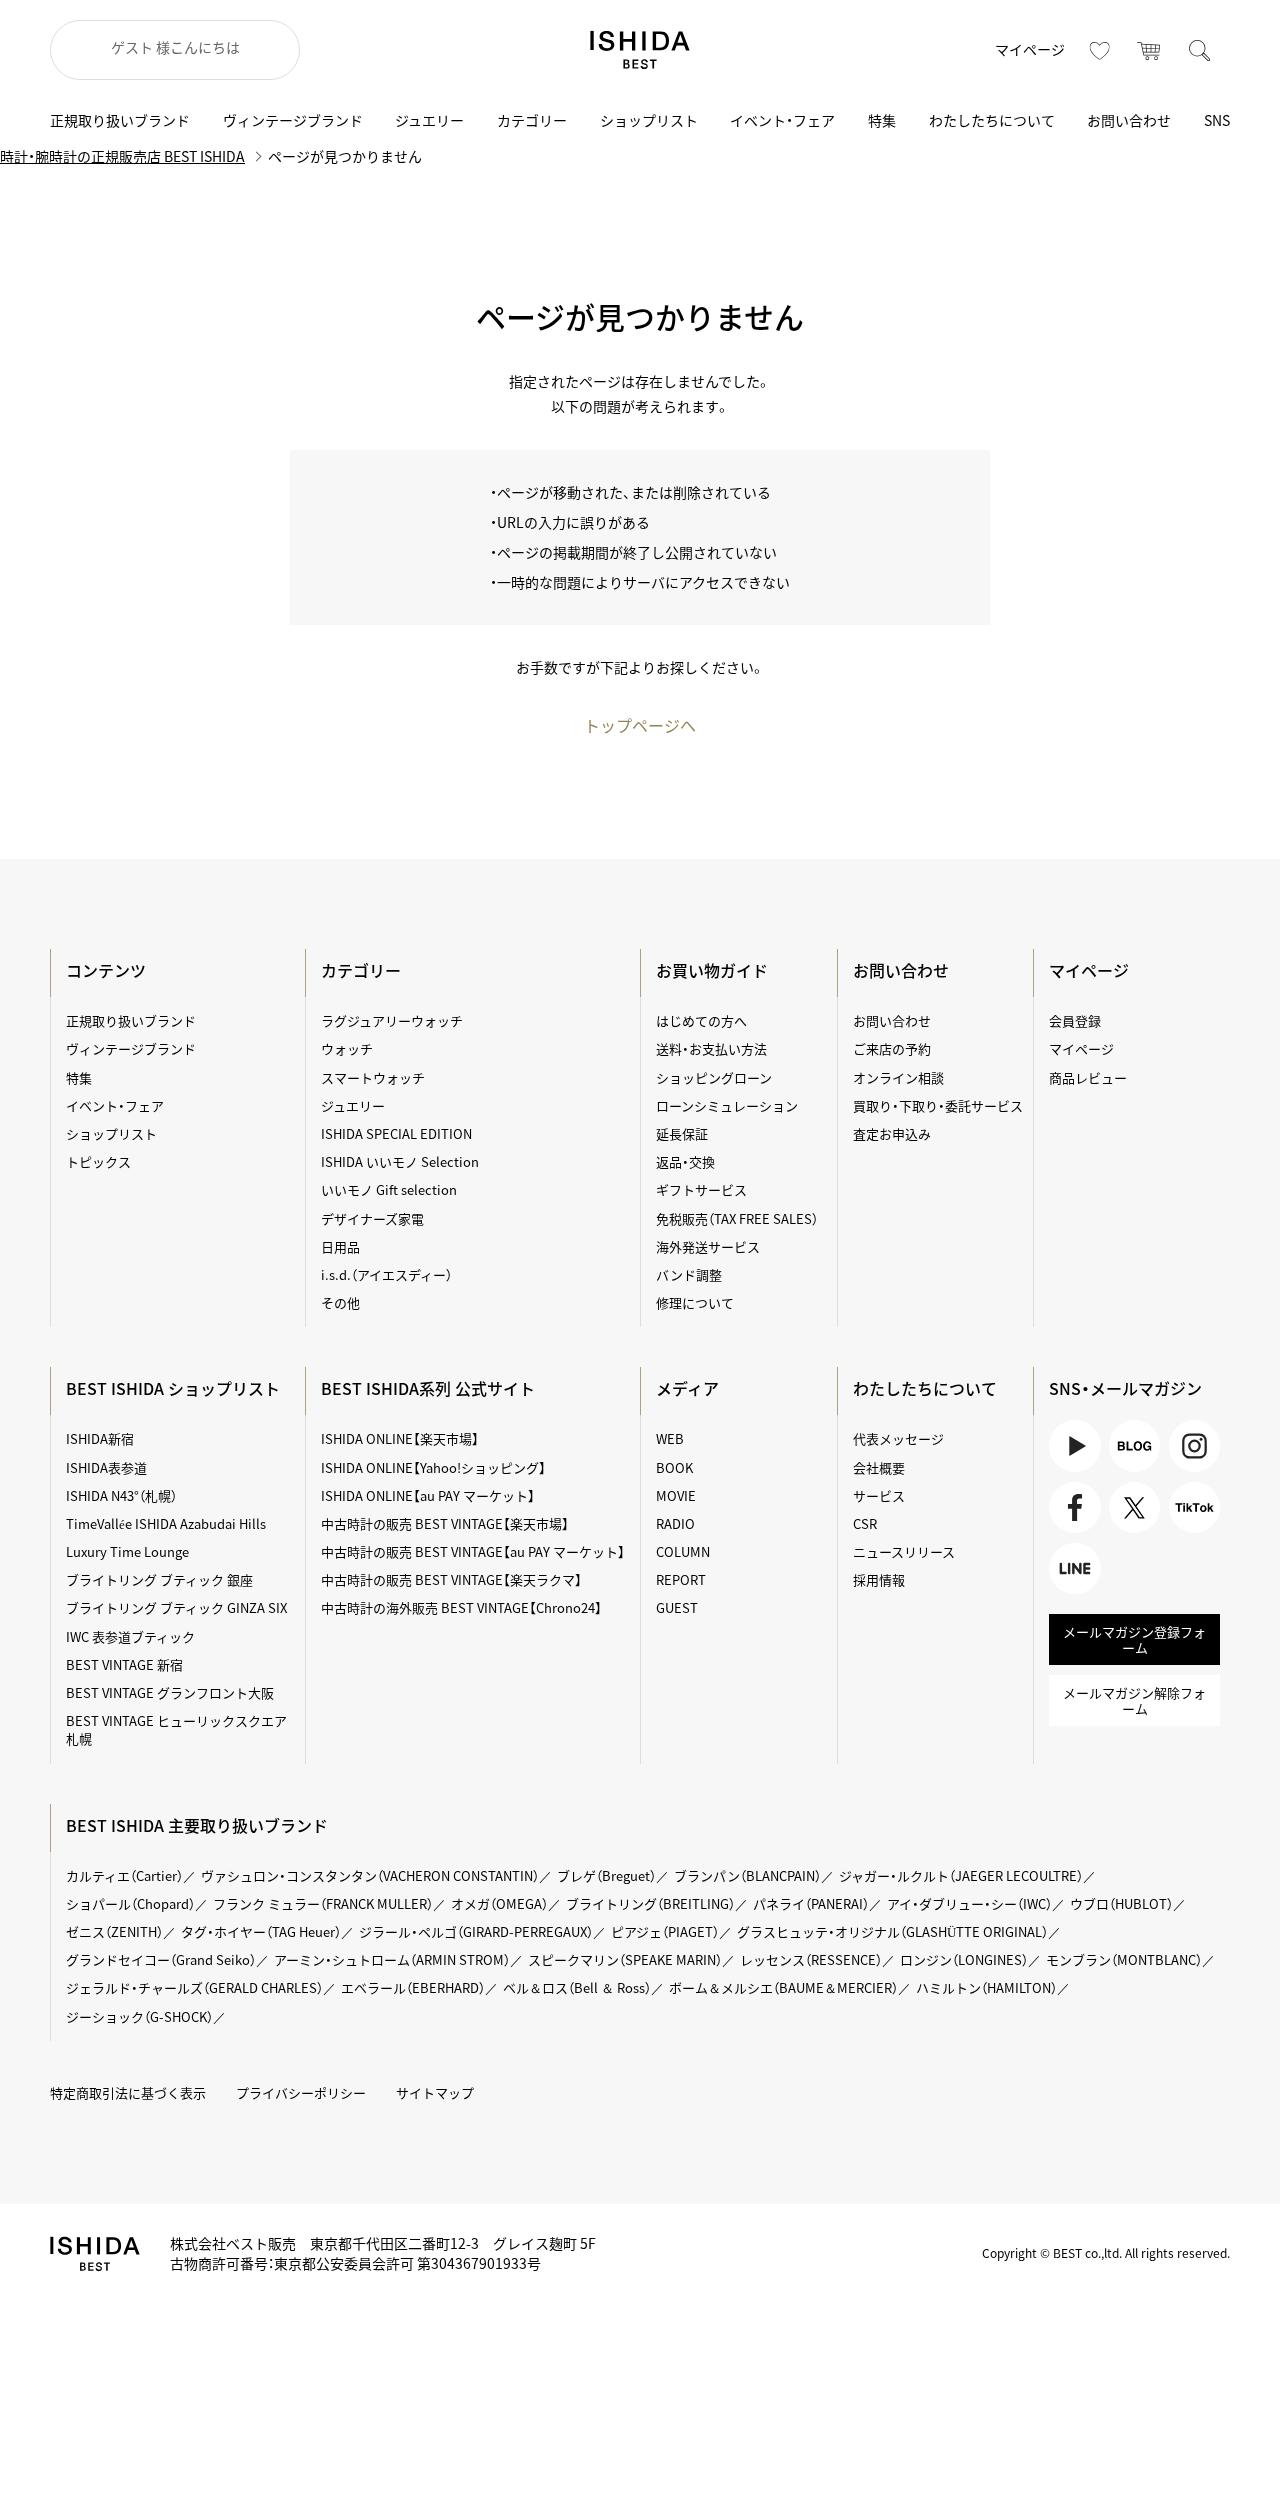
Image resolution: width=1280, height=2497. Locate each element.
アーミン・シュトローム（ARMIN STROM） (392, 1959)
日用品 (340, 1246)
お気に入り (1100, 50)
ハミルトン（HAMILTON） (986, 1987)
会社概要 (879, 1467)
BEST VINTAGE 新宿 (124, 1664)
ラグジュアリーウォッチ (392, 1020)
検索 (1200, 50)
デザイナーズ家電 (372, 1218)
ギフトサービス (701, 1189)
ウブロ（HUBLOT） (1121, 1903)
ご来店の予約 (892, 1048)
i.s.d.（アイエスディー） (386, 1274)
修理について (695, 1302)
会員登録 (1075, 1020)
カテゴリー (532, 120)
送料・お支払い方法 (711, 1048)
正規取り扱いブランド (120, 120)
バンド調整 (689, 1274)
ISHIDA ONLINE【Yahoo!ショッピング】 (433, 1467)
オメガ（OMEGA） (499, 1903)
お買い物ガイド (712, 970)
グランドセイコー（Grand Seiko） (161, 1959)
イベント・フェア (782, 120)
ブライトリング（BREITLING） (650, 1903)
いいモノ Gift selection (389, 1189)
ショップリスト (649, 120)
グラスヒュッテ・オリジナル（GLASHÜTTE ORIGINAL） (892, 1931)
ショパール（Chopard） (130, 1903)
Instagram (1194, 1445)
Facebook (1071, 1532)
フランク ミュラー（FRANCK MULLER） (323, 1903)
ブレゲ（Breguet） (606, 1875)
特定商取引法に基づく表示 (128, 2092)
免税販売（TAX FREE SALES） (737, 1218)
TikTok (1189, 1532)
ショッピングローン (714, 1077)
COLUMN (683, 1551)
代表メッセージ (898, 1438)
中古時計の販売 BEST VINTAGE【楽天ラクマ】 (451, 1579)
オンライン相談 (898, 1077)
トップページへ (640, 725)
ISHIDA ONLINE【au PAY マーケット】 (428, 1495)
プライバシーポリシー (301, 2092)
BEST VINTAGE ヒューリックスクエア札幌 (176, 1729)
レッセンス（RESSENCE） (811, 1959)
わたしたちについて (992, 120)
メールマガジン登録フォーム (1134, 1639)
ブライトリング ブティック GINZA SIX (176, 1607)
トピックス (98, 1161)
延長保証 (682, 1133)
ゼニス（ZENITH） (114, 1931)
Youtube (1074, 1445)
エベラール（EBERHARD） (413, 1987)
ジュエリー (429, 120)
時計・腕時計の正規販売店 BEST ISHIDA (122, 156)
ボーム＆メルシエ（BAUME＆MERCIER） (783, 1987)
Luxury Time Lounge (127, 1551)
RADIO (675, 1523)
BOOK (674, 1467)
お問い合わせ (1129, 120)
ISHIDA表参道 (106, 1467)
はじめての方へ (701, 1020)
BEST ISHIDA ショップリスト (173, 1388)
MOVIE (676, 1495)
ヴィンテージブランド (293, 120)
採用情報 (879, 1579)
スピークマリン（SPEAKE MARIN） (625, 1959)
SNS (1217, 120)
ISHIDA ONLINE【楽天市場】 (400, 1438)
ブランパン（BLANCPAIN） (747, 1875)
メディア (687, 1388)
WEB (670, 1438)
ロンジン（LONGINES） (964, 1959)
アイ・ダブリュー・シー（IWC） (969, 1903)
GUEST (677, 1607)
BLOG (1134, 1445)
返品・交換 (685, 1161)
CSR (865, 1523)
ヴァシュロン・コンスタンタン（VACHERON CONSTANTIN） (370, 1875)
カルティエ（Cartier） (124, 1875)
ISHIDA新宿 (100, 1438)
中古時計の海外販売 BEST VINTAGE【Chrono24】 (461, 1607)
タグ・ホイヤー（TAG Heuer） (261, 1931)
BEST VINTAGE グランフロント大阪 (170, 1692)
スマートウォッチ (373, 1077)
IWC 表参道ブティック (130, 1636)
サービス (879, 1495)
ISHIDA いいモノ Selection (400, 1161)
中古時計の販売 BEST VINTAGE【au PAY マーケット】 (473, 1551)
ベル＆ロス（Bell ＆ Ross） (577, 1987)
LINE (1063, 1593)
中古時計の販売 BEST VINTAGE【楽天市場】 (445, 1523)
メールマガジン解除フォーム (1134, 1700)
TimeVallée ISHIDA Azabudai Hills (166, 1523)
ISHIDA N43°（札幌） (121, 1495)
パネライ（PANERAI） (811, 1903)
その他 (340, 1302)
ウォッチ (347, 1048)
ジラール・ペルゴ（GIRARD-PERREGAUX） (476, 1931)
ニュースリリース (904, 1551)
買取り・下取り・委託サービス (938, 1105)
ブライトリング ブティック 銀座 (159, 1579)
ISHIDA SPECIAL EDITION (396, 1133)
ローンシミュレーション (727, 1105)
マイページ (1030, 49)
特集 (882, 120)
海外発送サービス (708, 1246)
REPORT (681, 1579)
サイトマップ (435, 2092)
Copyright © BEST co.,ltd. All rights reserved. (1106, 2253)
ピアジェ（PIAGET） (665, 1931)
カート (1150, 50)
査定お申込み (892, 1133)
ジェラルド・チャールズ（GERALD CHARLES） (194, 1987)
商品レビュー (1088, 1077)
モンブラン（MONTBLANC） (1124, 1959)
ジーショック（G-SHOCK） (139, 2016)
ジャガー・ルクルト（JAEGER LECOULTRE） (961, 1875)
